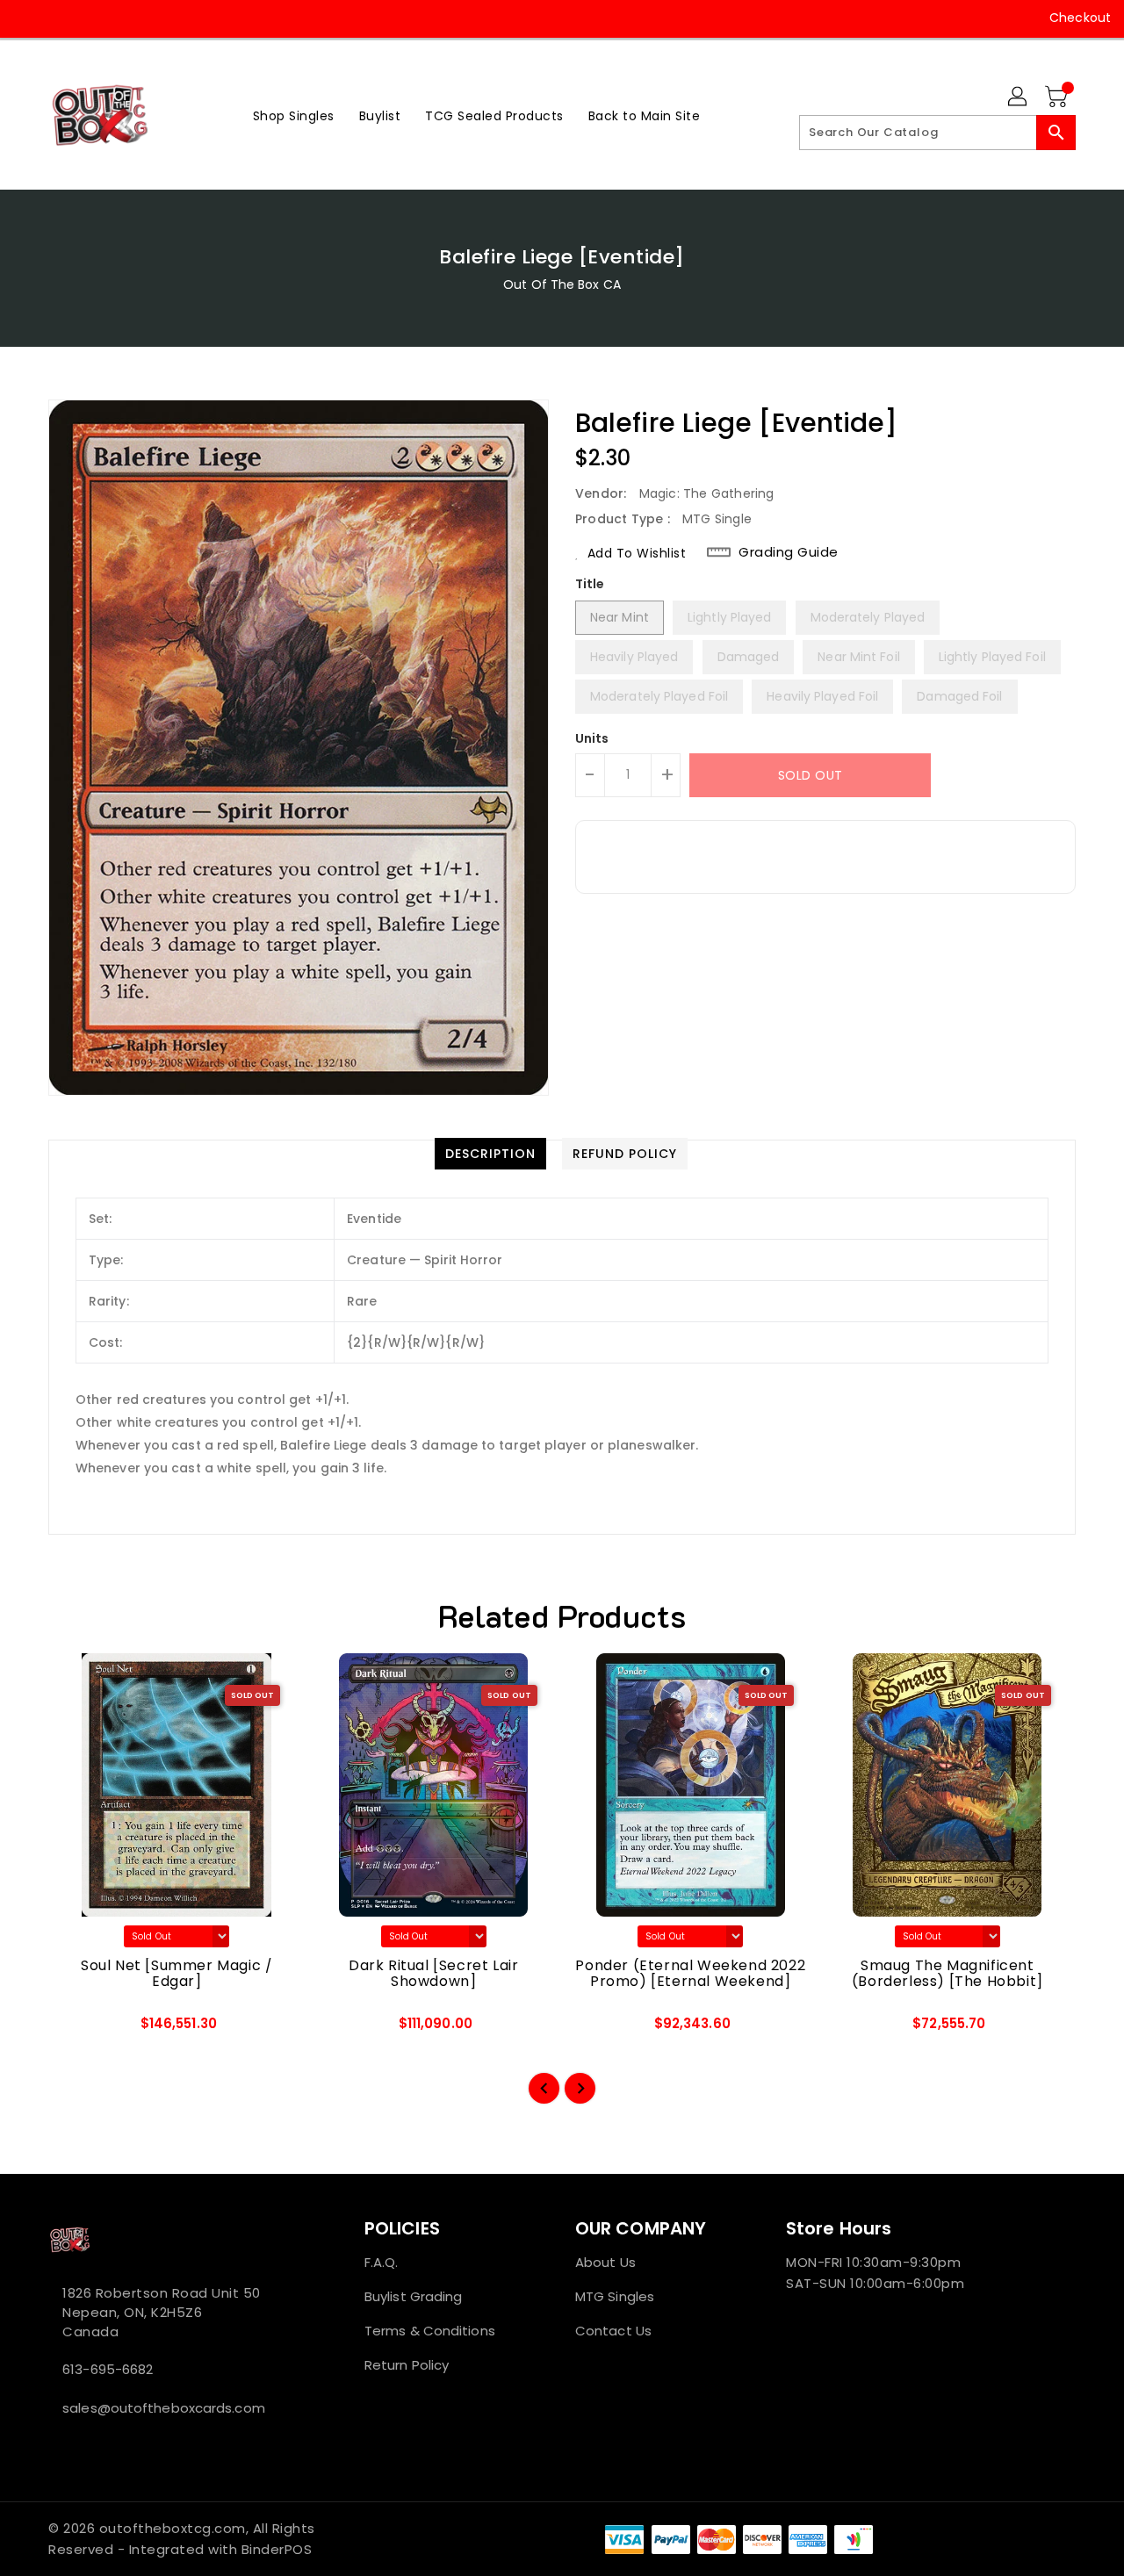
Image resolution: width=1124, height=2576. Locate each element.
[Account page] (1019, 97)
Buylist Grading (414, 2296)
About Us (605, 2262)
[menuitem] (294, 115)
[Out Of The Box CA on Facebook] (28, 18)
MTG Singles (615, 2296)
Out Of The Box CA (562, 284)
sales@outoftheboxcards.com (164, 2408)
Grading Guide (789, 552)
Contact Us (613, 2331)
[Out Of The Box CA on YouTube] (95, 18)
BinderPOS (277, 2549)
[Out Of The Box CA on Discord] (128, 18)
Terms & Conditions (430, 2331)
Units (592, 738)
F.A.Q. (382, 2262)
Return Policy (407, 2365)
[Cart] (1058, 97)
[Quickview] (76, 2029)
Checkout (1080, 18)
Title (590, 584)
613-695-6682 (108, 2369)
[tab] (490, 1154)
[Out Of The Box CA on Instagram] (61, 18)
